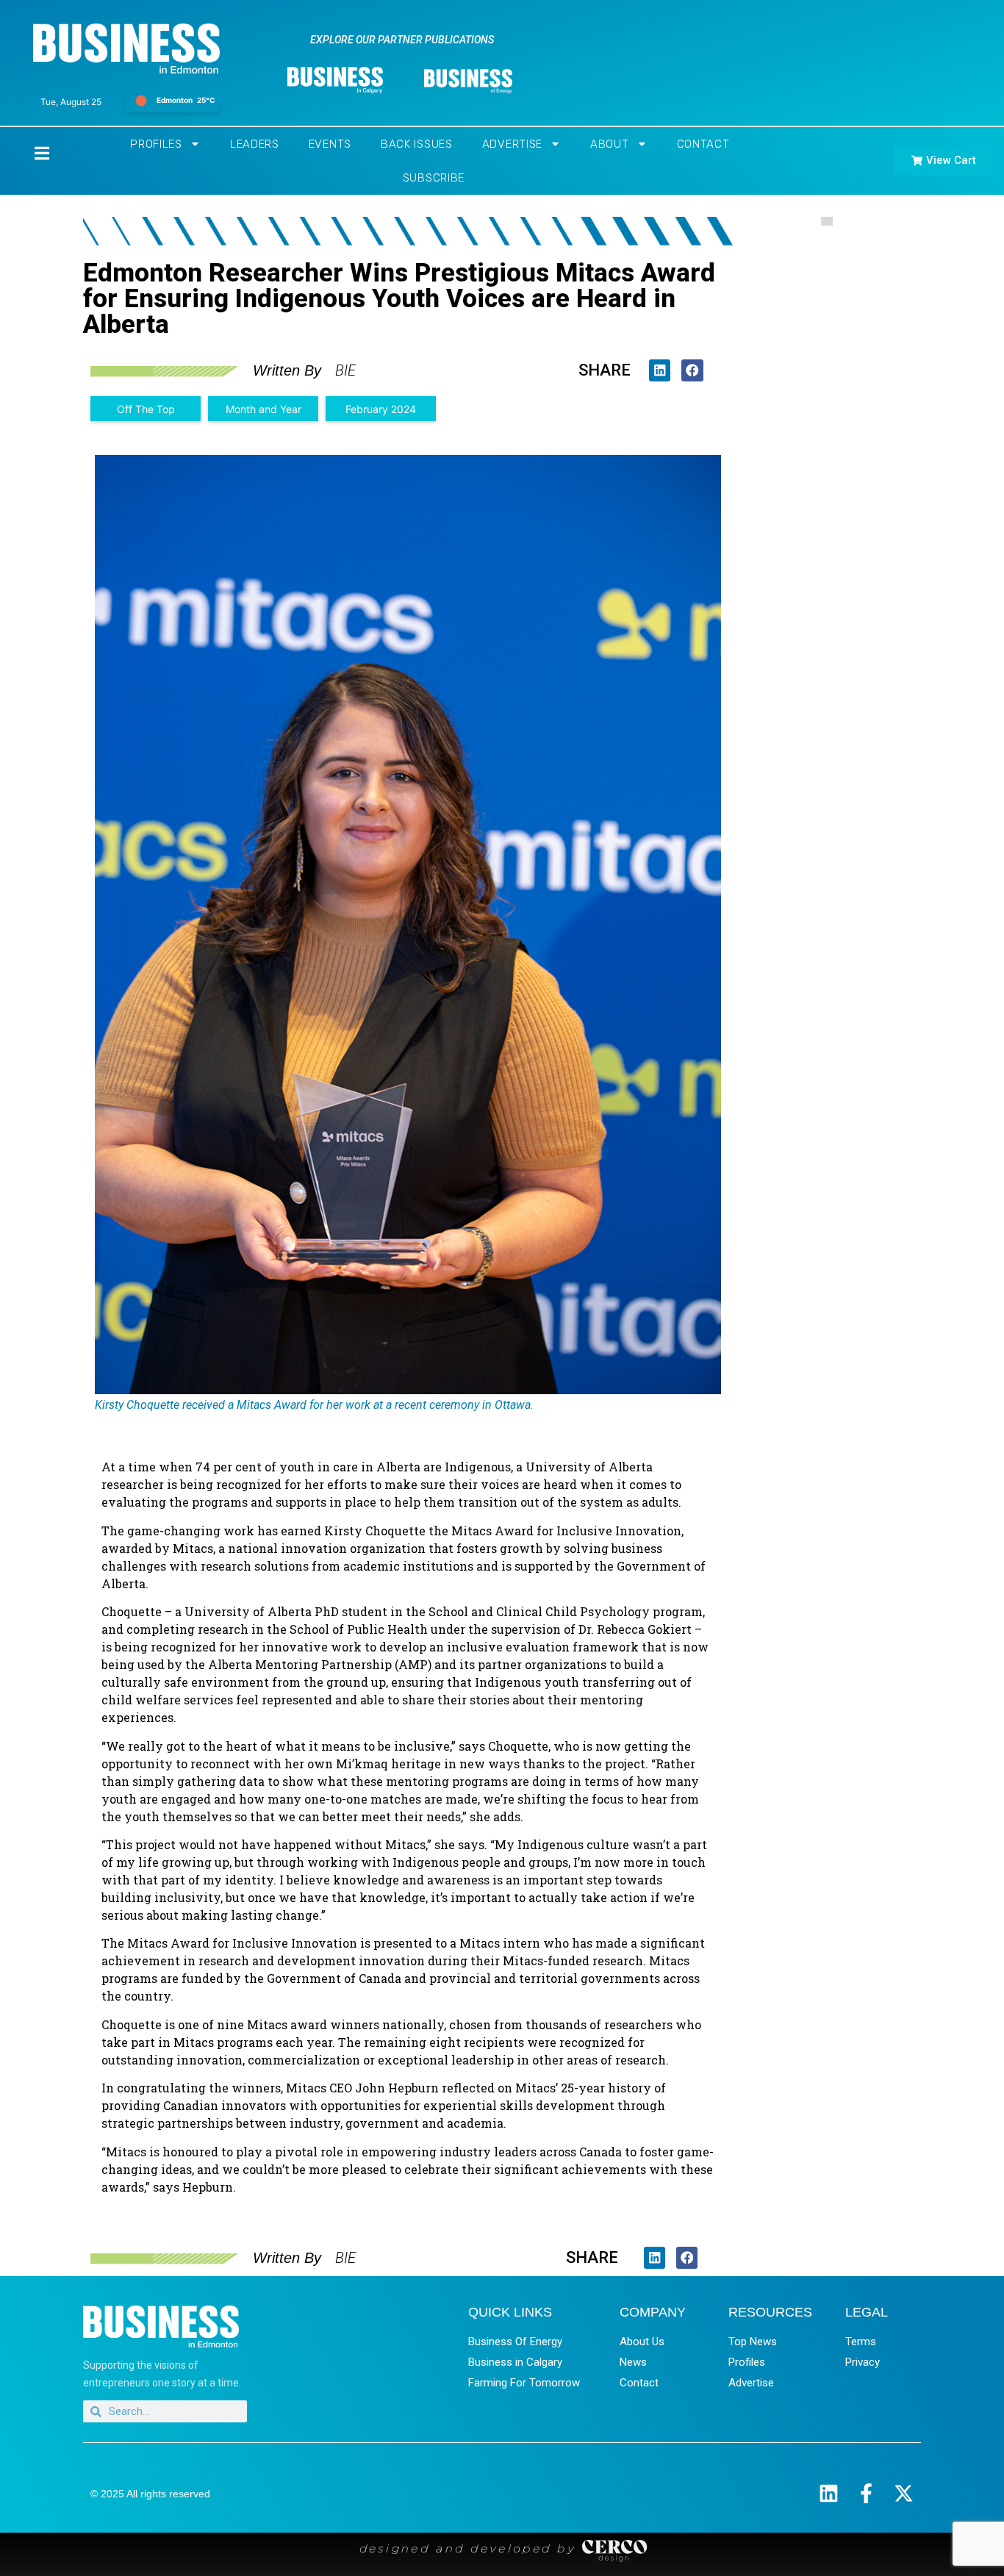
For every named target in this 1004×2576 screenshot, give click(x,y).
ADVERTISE (512, 144)
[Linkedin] (829, 2493)
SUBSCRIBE (434, 178)
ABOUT (610, 144)
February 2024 (381, 409)
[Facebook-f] (866, 2493)
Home (29, 153)
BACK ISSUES (417, 144)
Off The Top (146, 409)
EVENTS (330, 144)
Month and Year (263, 409)
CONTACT (703, 144)
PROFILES (156, 144)
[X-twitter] (904, 2493)
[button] (660, 370)
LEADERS (255, 144)
